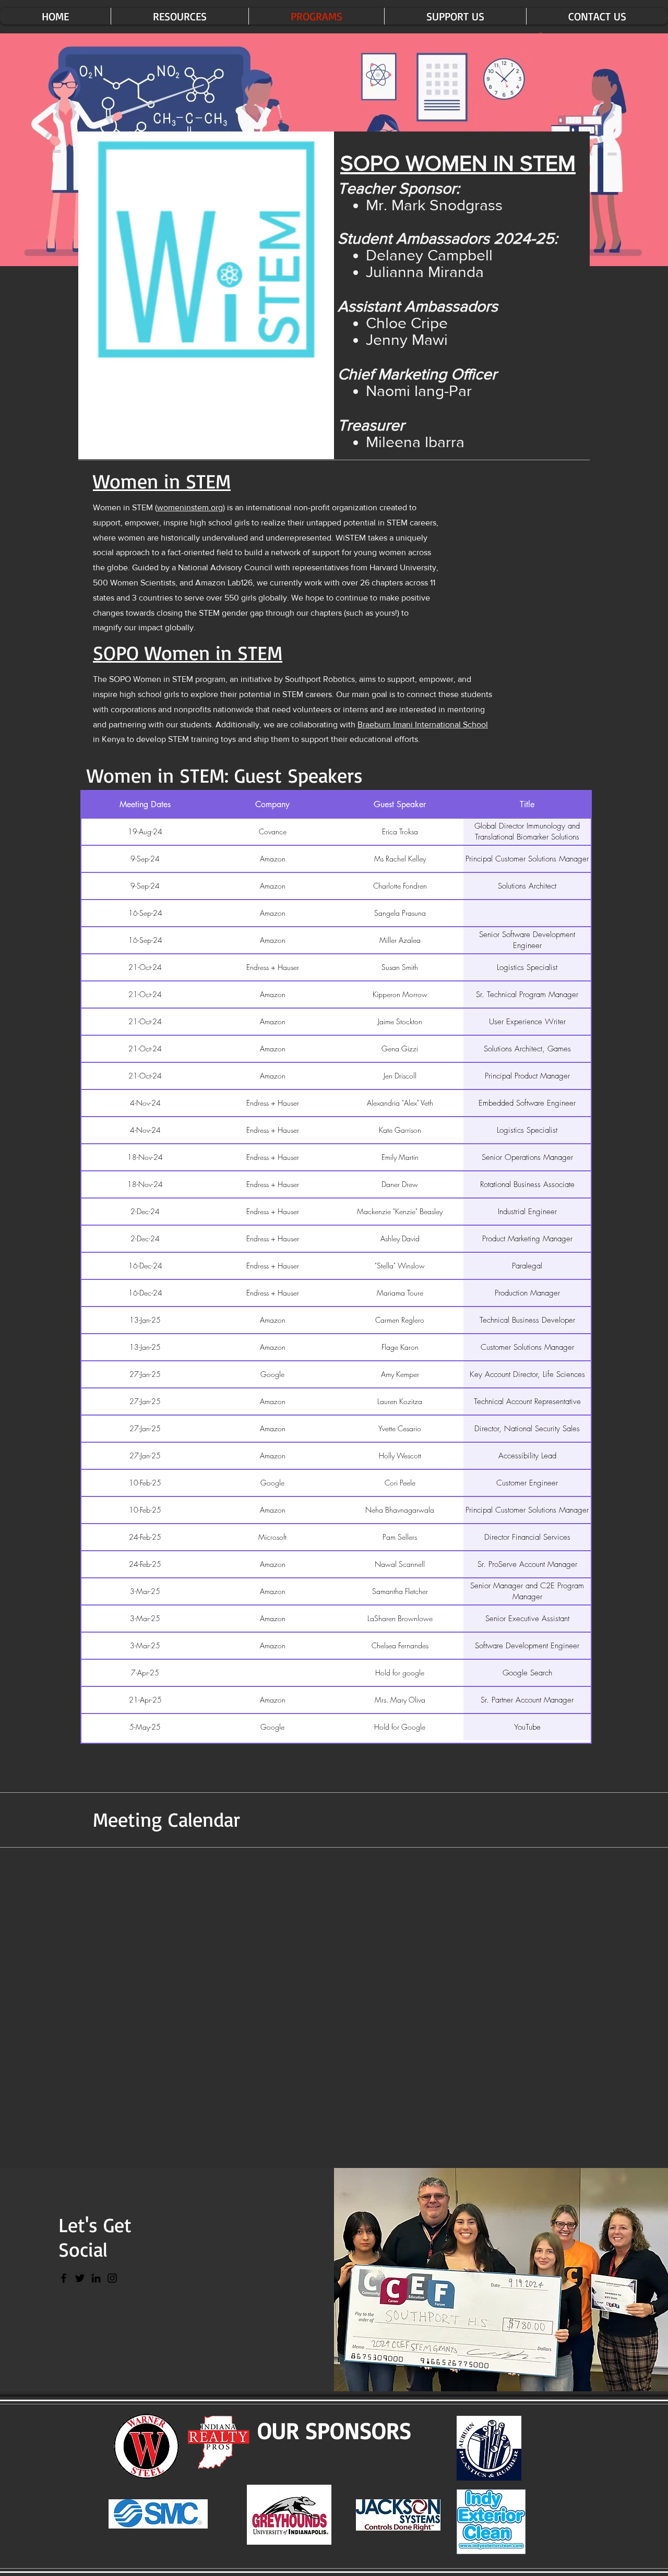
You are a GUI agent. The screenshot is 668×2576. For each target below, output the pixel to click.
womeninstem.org (190, 507)
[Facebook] (64, 2278)
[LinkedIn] (96, 2278)
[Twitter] (80, 2278)
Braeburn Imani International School (423, 724)
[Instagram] (112, 2278)
